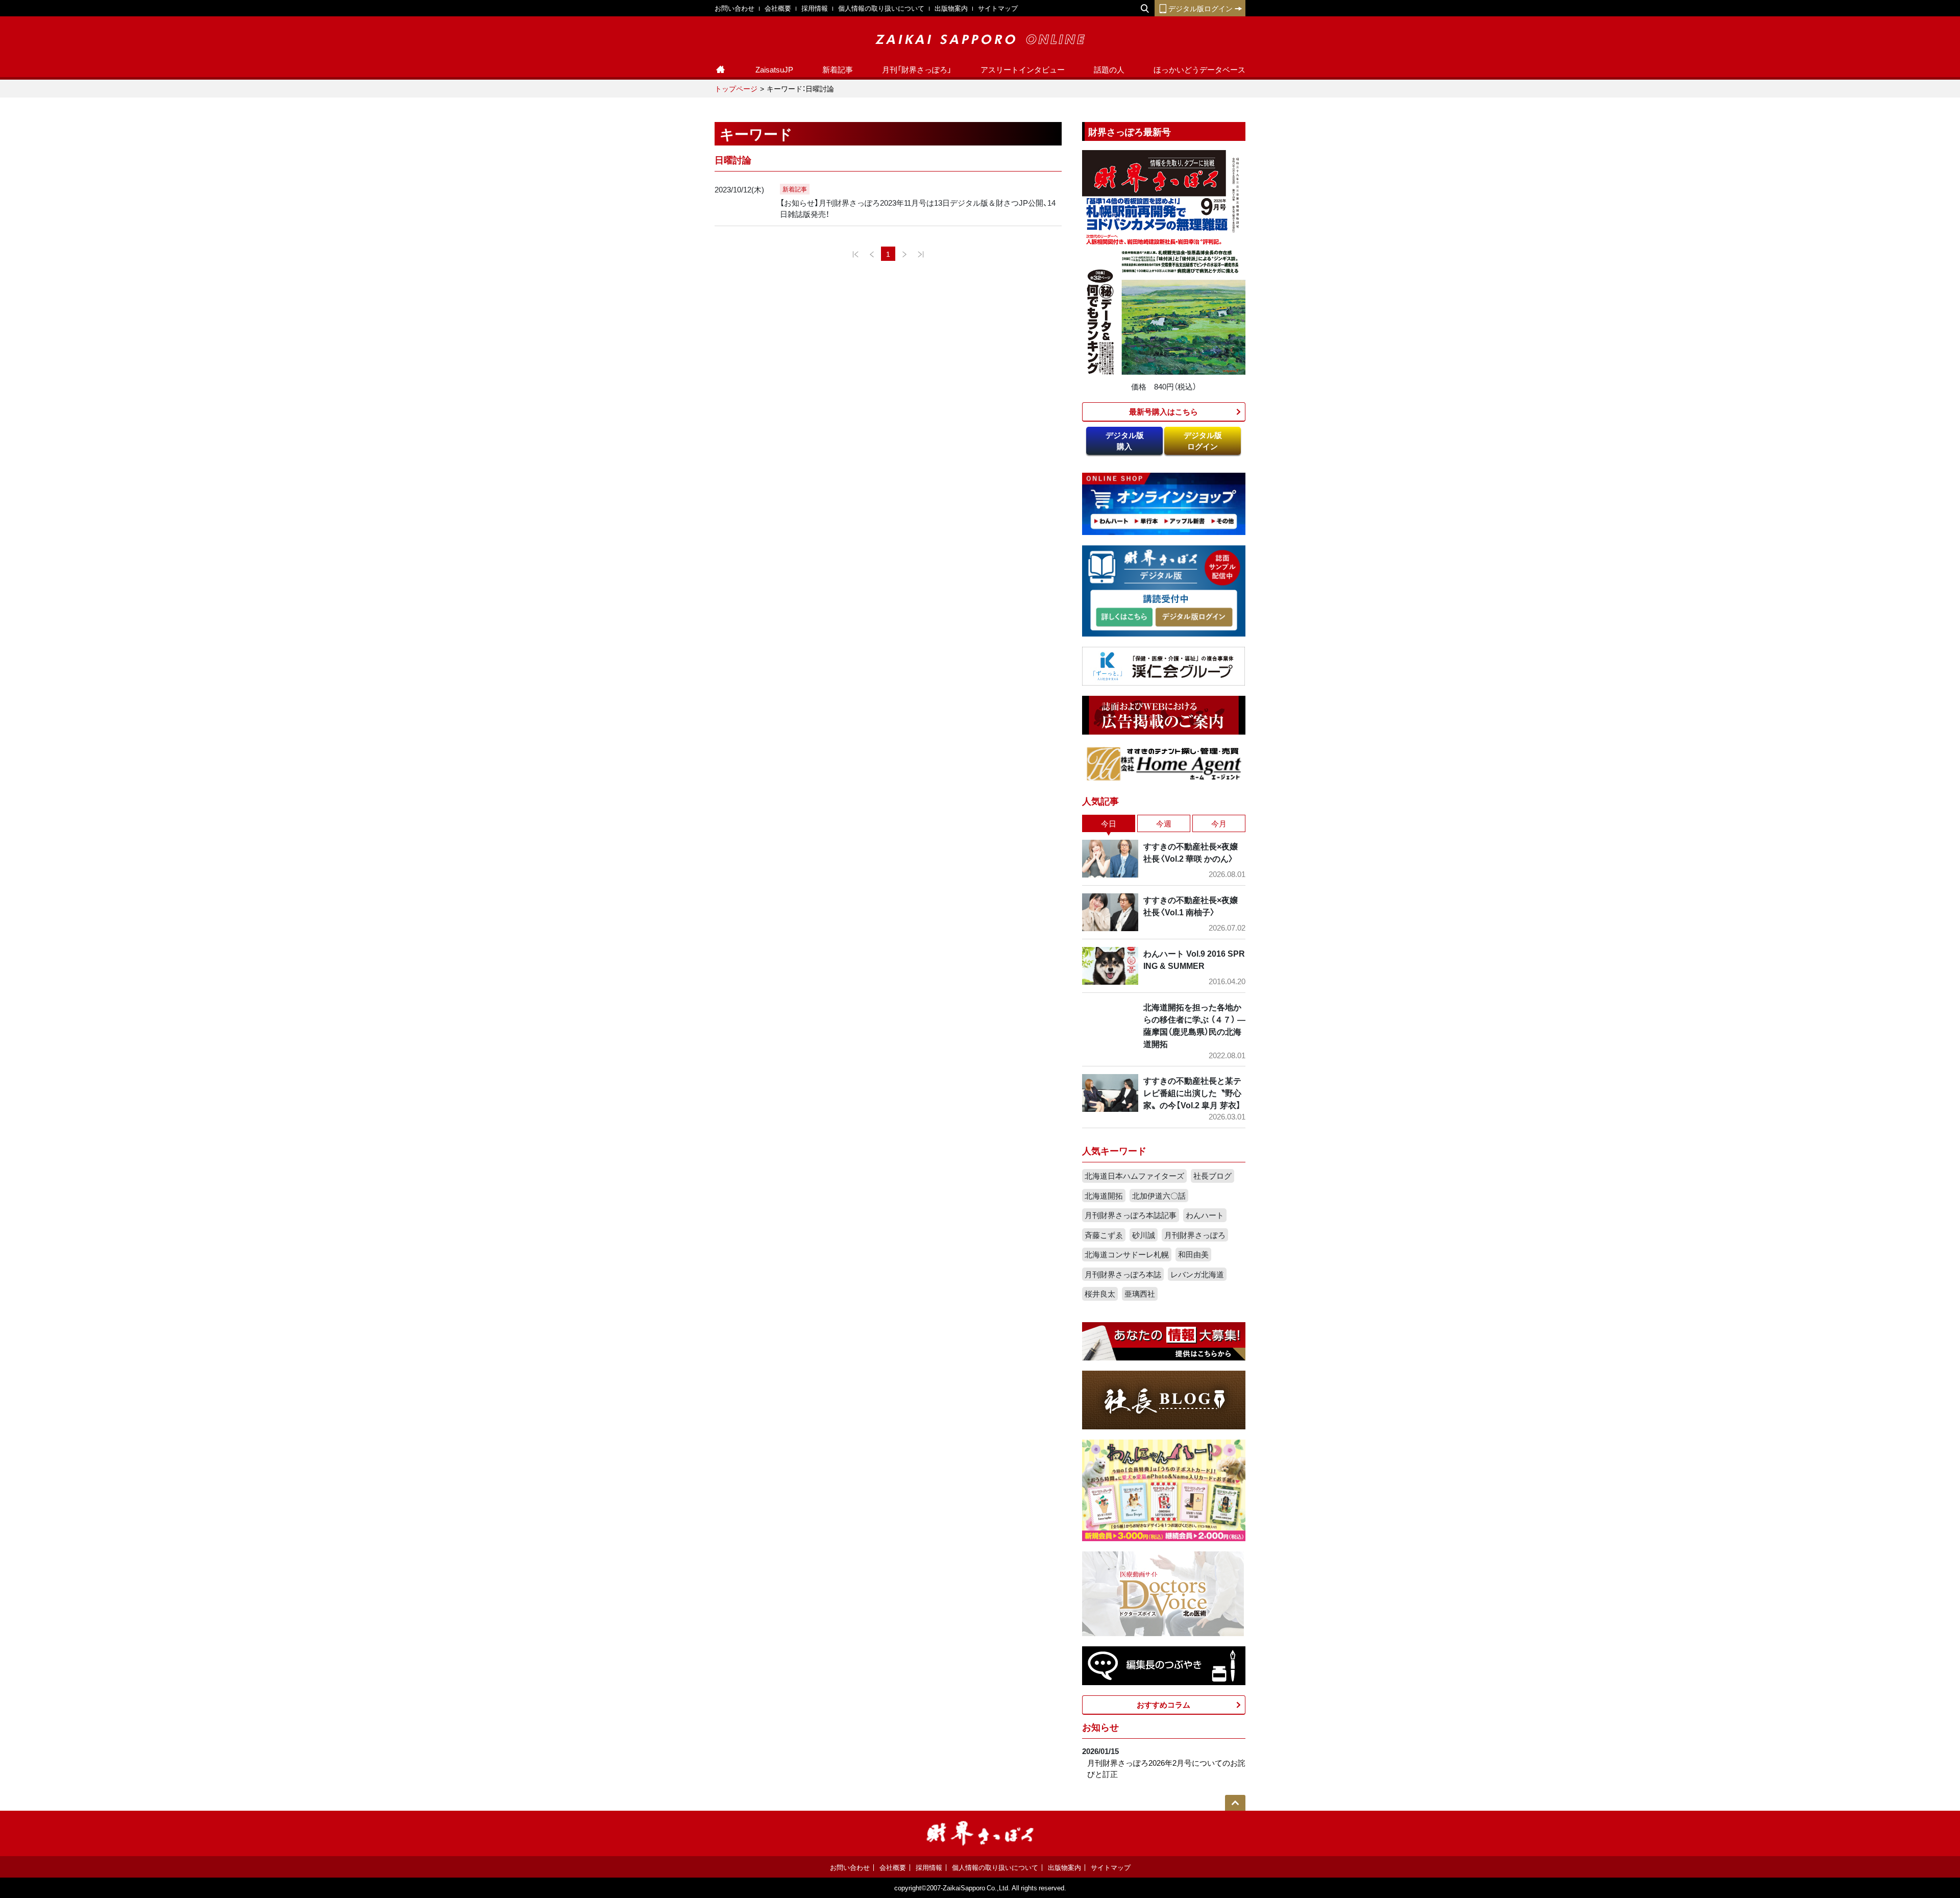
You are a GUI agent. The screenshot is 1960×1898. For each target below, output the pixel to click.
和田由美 (1193, 1254)
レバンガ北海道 (1197, 1274)
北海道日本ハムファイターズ (1134, 1176)
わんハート (1205, 1215)
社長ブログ (1212, 1176)
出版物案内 (951, 8)
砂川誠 (1144, 1235)
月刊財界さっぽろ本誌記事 (1131, 1215)
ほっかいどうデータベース (1199, 69)
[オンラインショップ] (1164, 503)
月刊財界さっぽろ (1195, 1235)
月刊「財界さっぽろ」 (917, 69)
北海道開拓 (1104, 1196)
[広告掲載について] (1164, 714)
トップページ (736, 88)
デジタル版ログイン (1200, 8)
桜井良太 (1100, 1294)
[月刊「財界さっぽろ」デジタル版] (1124, 617)
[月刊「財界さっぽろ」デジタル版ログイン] (1193, 617)
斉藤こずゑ (1104, 1235)
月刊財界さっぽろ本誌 (1123, 1274)
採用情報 (815, 8)
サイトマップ (998, 8)
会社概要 (778, 8)
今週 (1164, 823)
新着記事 (838, 69)
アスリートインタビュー (1023, 69)
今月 (1219, 823)
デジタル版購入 (1125, 441)
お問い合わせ (734, 8)
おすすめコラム (1163, 1705)
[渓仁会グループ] (1164, 665)
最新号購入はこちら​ (1163, 411)
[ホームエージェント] (1164, 763)
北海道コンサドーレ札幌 (1127, 1254)
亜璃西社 (1140, 1294)
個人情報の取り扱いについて (881, 8)
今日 (1109, 823)
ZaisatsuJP (774, 69)
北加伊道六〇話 (1159, 1196)
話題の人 (1109, 69)
